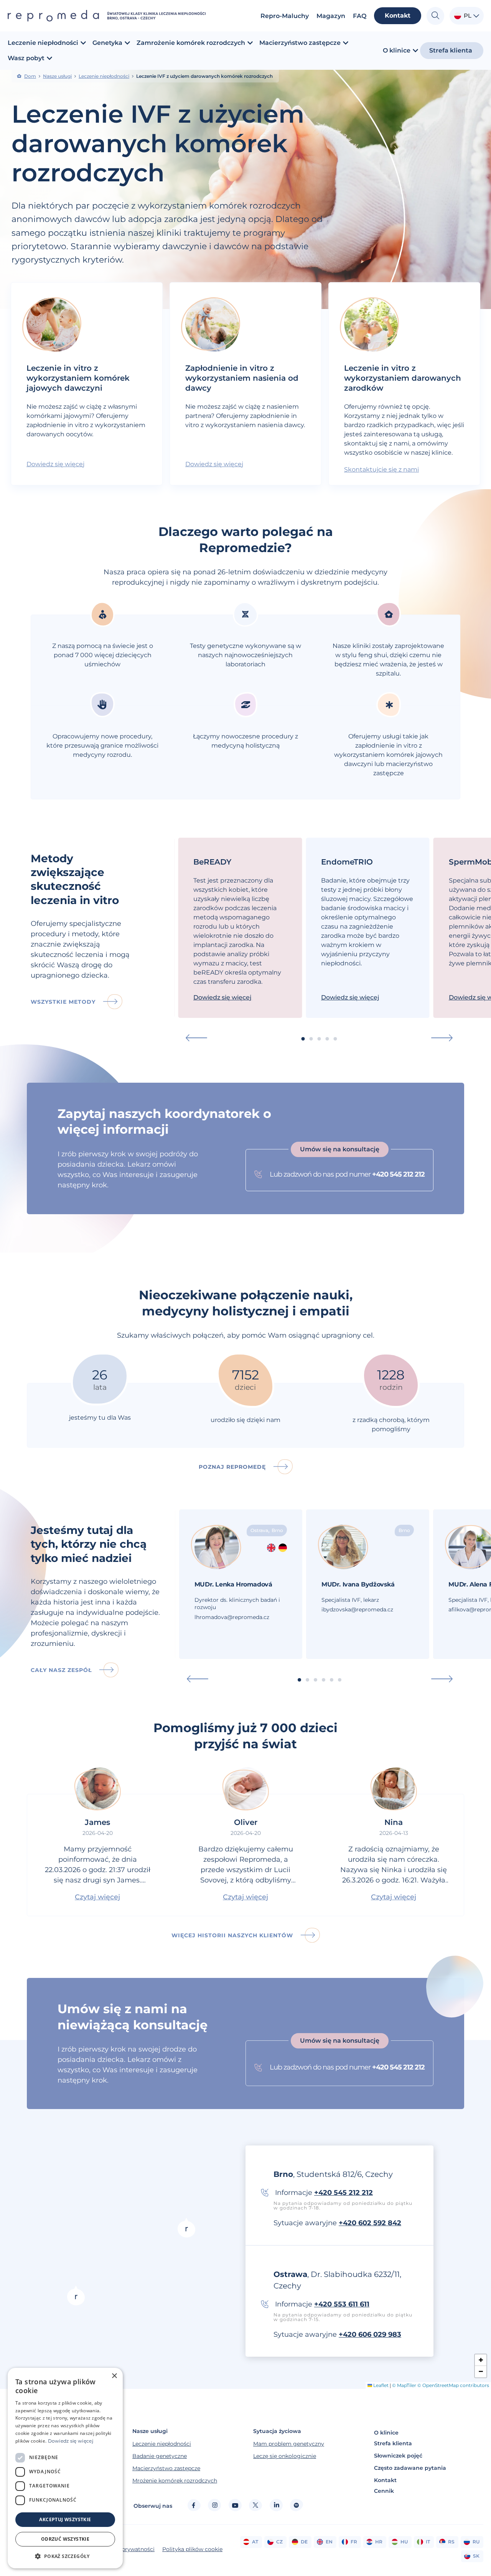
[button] (196, 1038)
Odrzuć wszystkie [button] (65, 2539)
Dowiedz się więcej (71, 2441)
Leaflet (380, 2385)
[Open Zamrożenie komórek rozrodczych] (250, 43)
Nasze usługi (57, 76)
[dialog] (65, 2468)
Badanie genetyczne (160, 2456)
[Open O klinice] (415, 51)
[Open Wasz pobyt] (49, 58)
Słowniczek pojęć (398, 2456)
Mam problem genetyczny (289, 2444)
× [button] (114, 2376)
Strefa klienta (393, 2443)
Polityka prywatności (126, 2549)
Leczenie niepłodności (104, 76)
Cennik (384, 2491)
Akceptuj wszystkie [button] (65, 2519)
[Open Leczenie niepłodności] (83, 43)
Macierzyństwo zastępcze (166, 2468)
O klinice (386, 2433)
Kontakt (385, 2480)
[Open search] (435, 16)
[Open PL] (476, 16)
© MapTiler (404, 2385)
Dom (30, 76)
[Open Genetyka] (127, 43)
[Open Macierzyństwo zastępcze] (346, 43)
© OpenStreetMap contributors (453, 2385)
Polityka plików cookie (192, 2549)
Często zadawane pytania (410, 2468)
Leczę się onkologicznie (285, 2456)
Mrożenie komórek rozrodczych (175, 2481)
